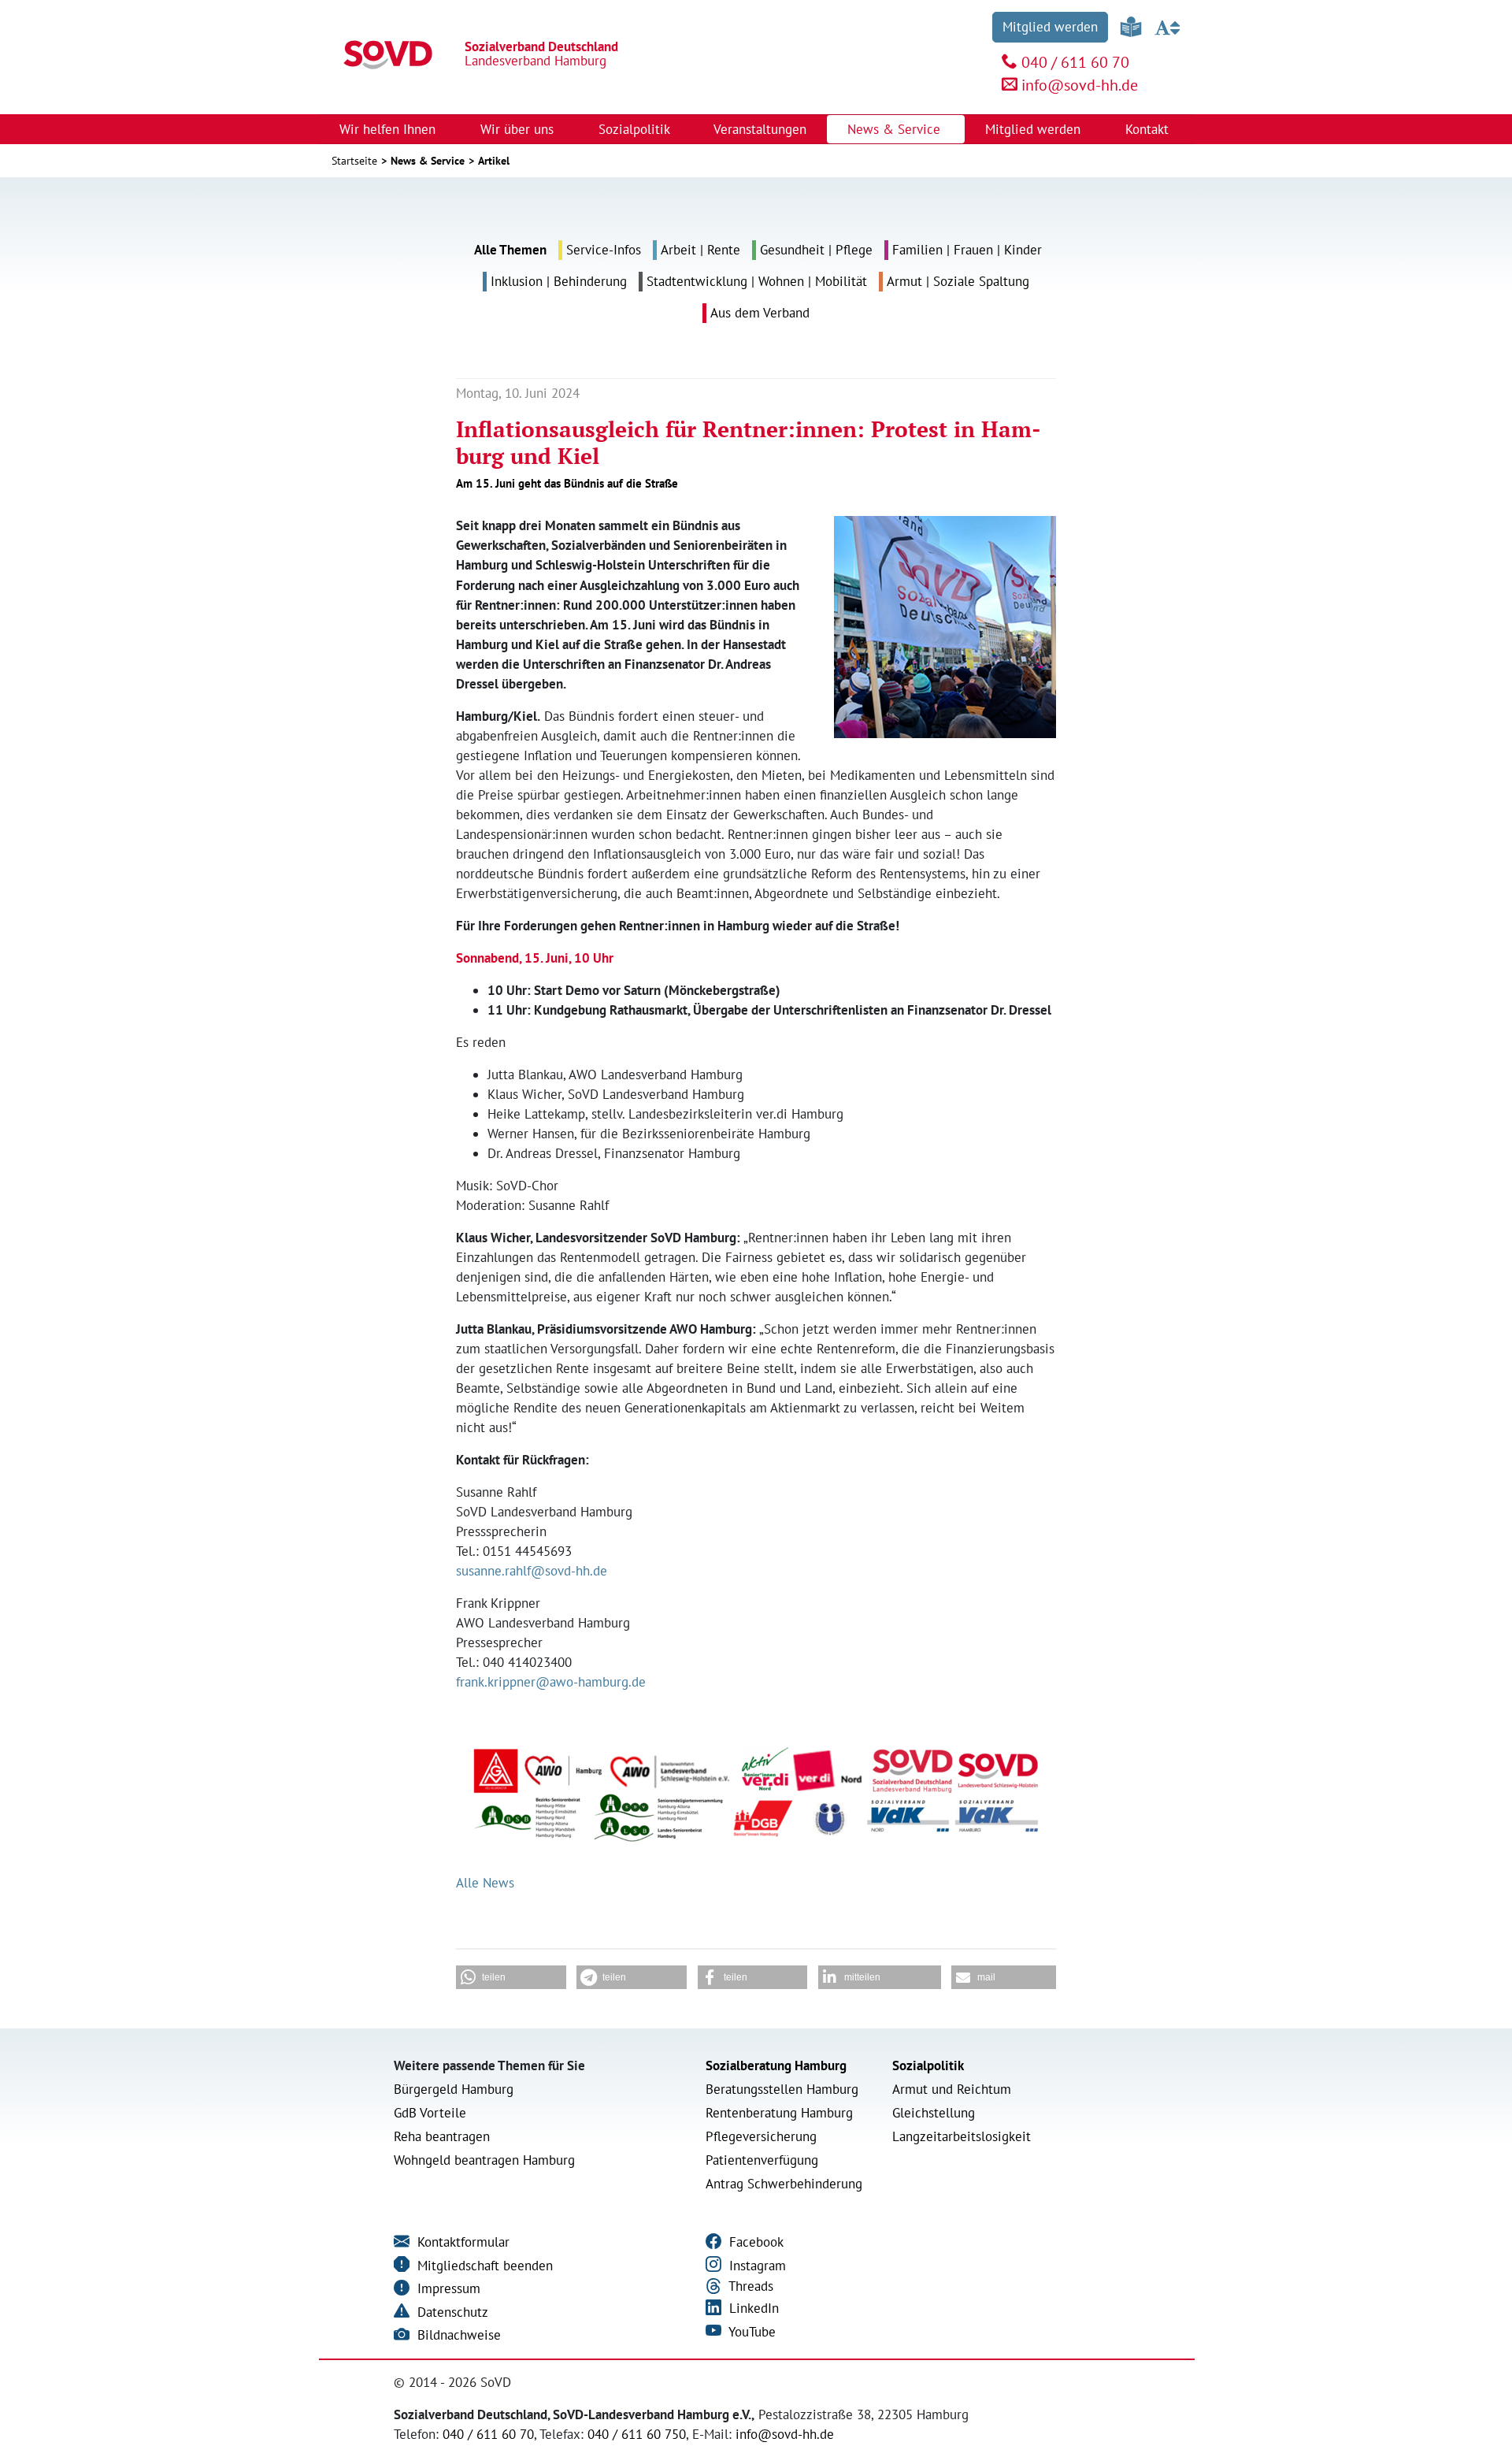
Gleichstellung (934, 2113)
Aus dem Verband (760, 313)
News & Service (428, 161)
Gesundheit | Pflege (816, 250)
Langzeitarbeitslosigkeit (962, 2136)
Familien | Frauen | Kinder (967, 250)
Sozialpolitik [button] (636, 129)
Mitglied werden (1050, 27)
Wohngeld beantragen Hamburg (484, 2160)
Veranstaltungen (760, 129)
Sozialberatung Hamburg (776, 2065)
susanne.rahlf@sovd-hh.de (532, 1571)
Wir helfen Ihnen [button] (389, 129)
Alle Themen (510, 250)
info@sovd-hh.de (1080, 85)
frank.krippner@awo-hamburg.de (551, 1682)
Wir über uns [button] (519, 129)
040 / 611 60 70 (1075, 62)
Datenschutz (451, 2312)
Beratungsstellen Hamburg (782, 2089)
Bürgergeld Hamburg (454, 2089)
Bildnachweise (457, 2335)
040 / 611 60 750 (637, 2434)
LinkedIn (752, 2308)
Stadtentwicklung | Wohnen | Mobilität (757, 281)
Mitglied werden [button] (1035, 129)
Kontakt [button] (1149, 129)
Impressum (447, 2288)
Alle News (485, 1883)
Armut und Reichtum (952, 2089)
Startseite (354, 161)
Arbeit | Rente (700, 250)
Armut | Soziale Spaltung (958, 281)
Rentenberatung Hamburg (779, 2113)
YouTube (750, 2332)
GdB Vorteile (430, 2113)
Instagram (756, 2266)
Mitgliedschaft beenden (483, 2266)
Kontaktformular (461, 2242)
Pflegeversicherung (761, 2136)
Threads (749, 2286)
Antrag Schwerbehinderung (784, 2184)
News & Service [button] (896, 129)
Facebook (754, 2242)
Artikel (494, 161)
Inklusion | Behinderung (559, 281)
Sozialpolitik (928, 2065)
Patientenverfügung (762, 2160)
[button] (511, 1977)
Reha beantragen (442, 2136)
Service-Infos (604, 250)
